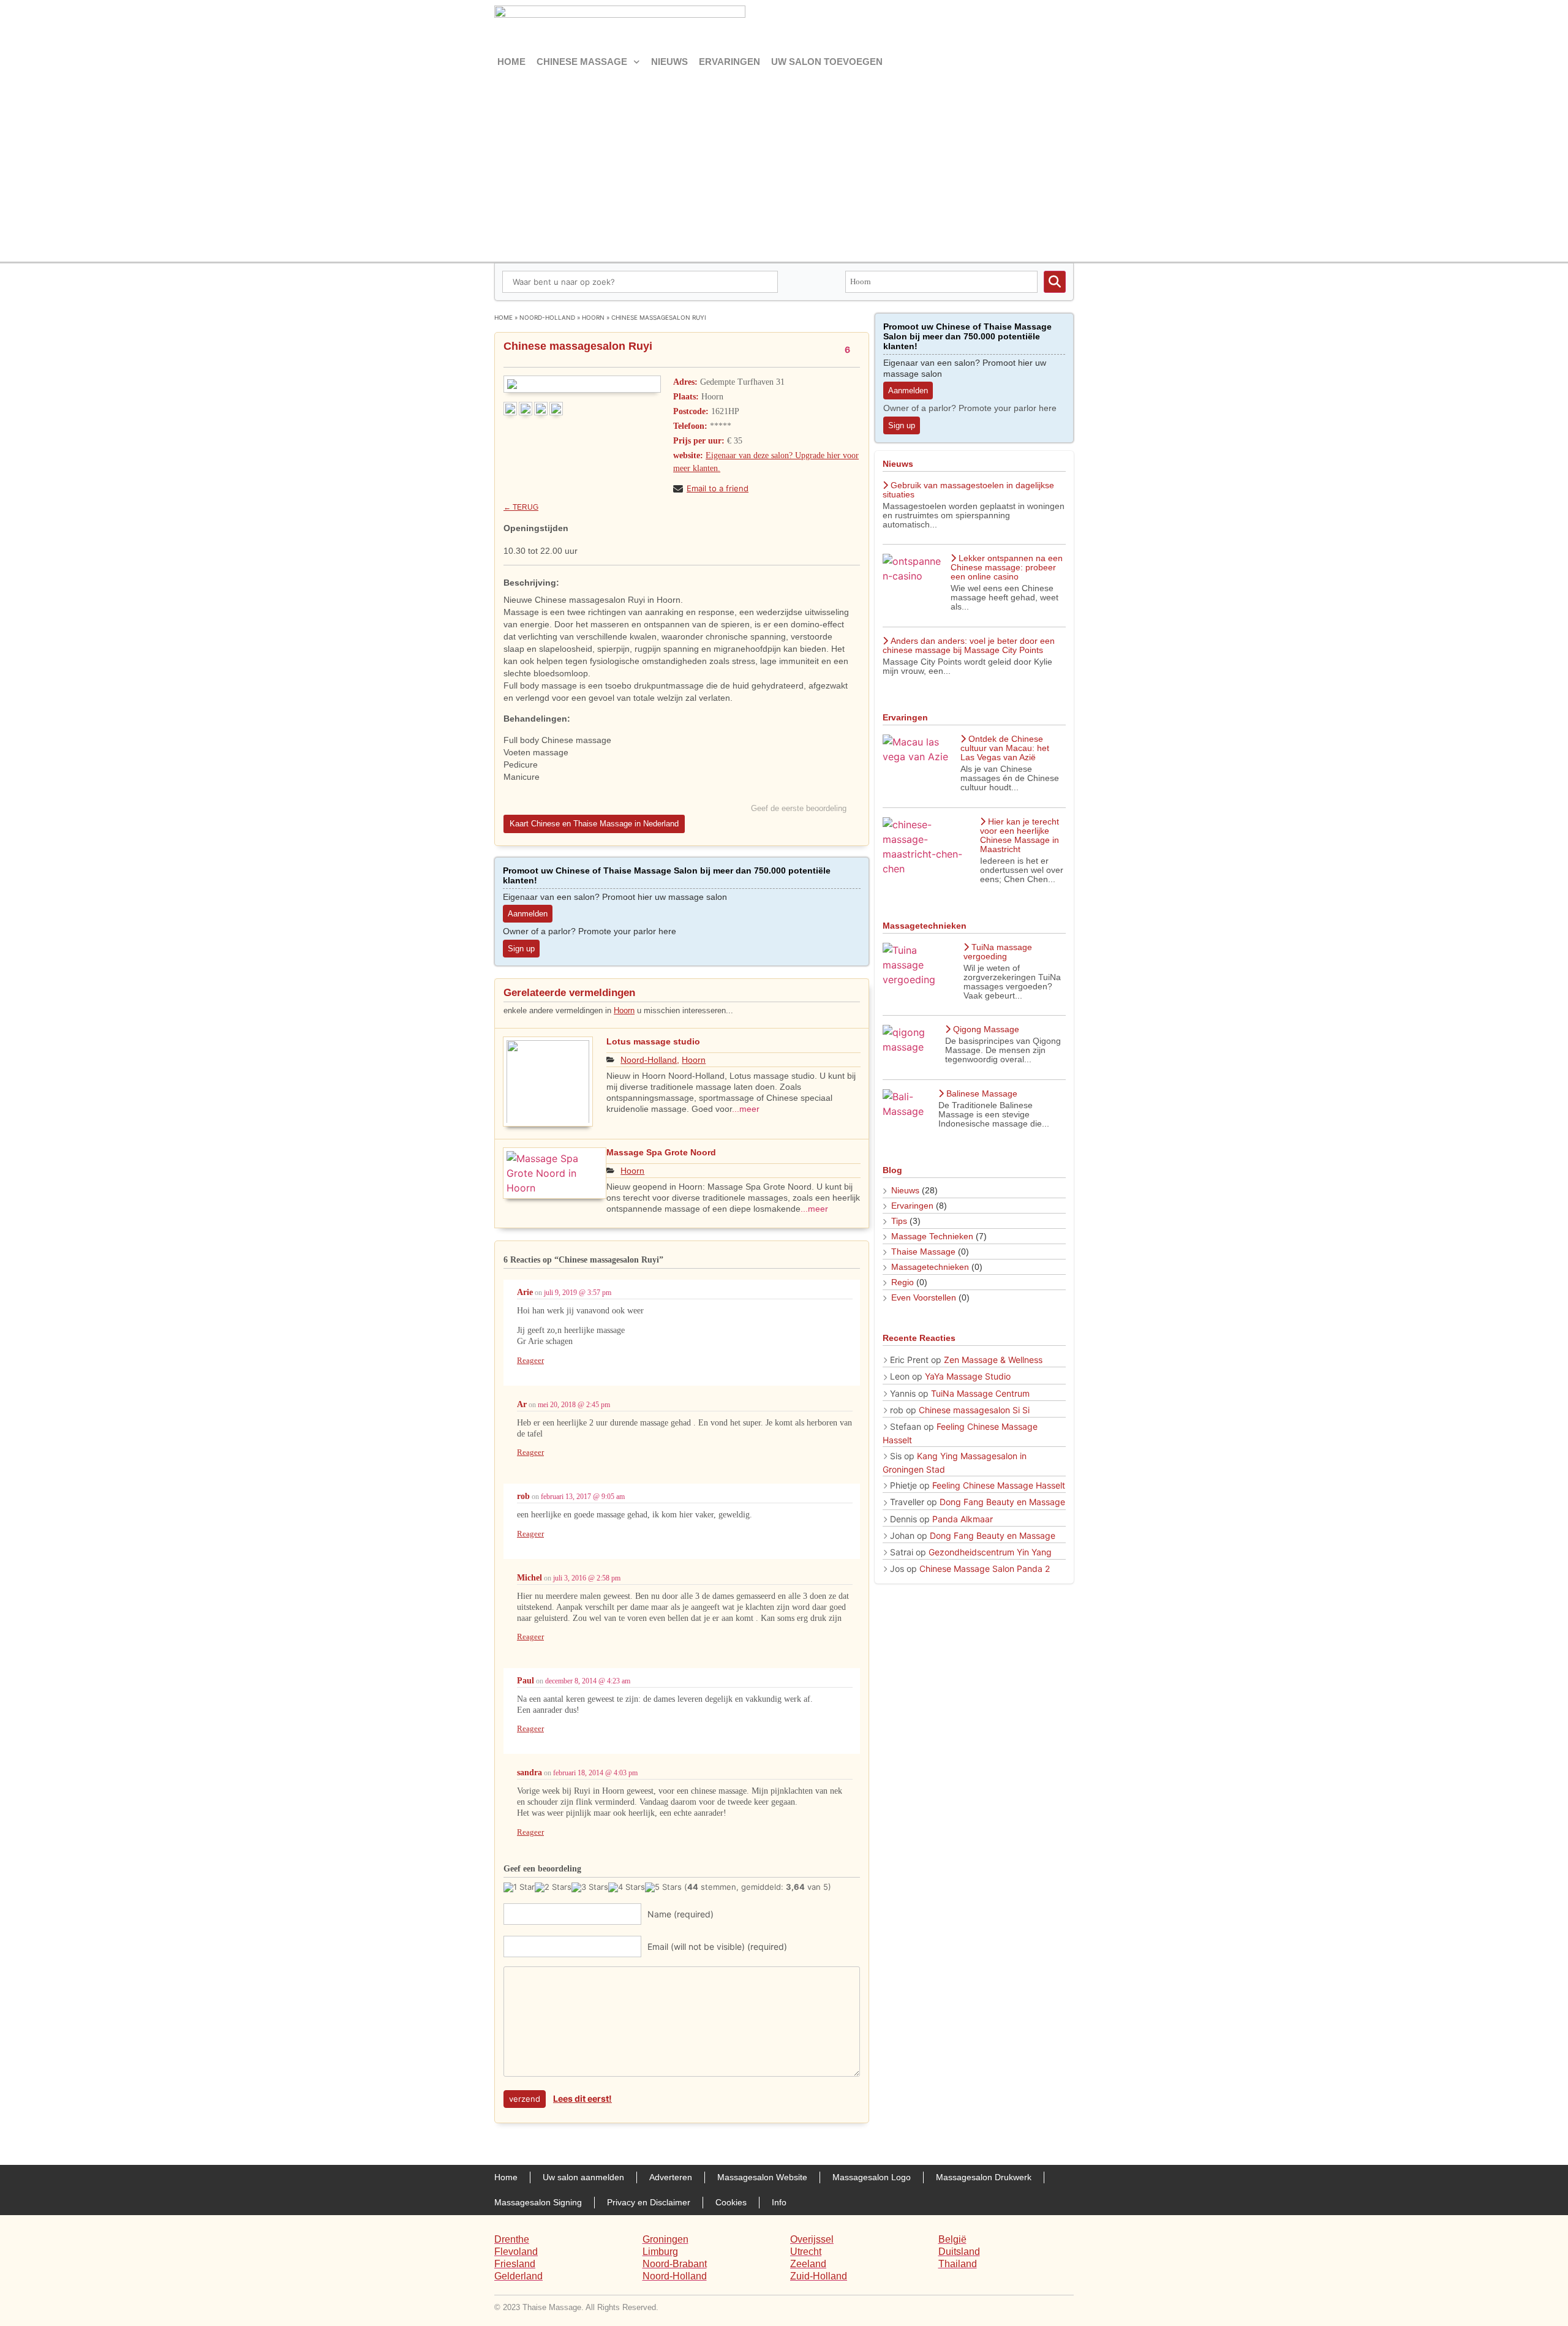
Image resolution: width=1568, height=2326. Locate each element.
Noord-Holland (547, 317)
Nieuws (669, 62)
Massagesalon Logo (872, 2177)
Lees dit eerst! (582, 2098)
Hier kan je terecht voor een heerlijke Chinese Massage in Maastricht (1020, 835)
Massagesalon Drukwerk (984, 2177)
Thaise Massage (923, 1252)
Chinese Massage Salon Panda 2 (985, 1569)
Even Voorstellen (924, 1297)
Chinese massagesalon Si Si (974, 1410)
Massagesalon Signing (538, 2202)
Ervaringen (729, 62)
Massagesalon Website (762, 2177)
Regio (903, 1282)
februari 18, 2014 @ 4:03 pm (595, 1773)
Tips (899, 1221)
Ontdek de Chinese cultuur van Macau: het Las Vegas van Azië (1005, 748)
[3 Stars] (590, 1887)
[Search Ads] (1055, 282)
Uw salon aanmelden (583, 2177)
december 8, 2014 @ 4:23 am (588, 1681)
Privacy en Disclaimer (649, 2202)
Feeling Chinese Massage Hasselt (999, 1485)
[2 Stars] (553, 1887)
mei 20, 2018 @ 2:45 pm (574, 1405)
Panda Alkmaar (963, 1519)
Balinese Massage (982, 1093)
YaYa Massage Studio (968, 1376)
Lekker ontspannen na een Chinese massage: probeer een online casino (1007, 567)
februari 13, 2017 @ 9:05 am (583, 1497)
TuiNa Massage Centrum (980, 1393)
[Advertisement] (784, 164)
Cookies (731, 2202)
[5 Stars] (663, 1887)
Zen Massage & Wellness (993, 1360)
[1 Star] (519, 1887)
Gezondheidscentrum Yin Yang (990, 1552)
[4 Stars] (627, 1887)
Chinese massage (582, 62)
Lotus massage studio (653, 1041)
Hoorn (593, 317)
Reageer (530, 1360)
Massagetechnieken (930, 1267)
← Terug (521, 507)
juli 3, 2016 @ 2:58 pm (587, 1578)
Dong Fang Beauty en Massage (1002, 1502)
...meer (746, 1109)
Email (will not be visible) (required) (717, 1947)
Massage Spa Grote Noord (661, 1152)
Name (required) (680, 1914)
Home (511, 62)
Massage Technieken (932, 1236)
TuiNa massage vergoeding (998, 952)
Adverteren (671, 2177)
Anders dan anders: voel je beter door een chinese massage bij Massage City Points (969, 645)
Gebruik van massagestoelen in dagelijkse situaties (968, 490)
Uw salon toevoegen (827, 62)
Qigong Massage (986, 1029)
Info (779, 2202)
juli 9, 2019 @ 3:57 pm (578, 1293)
